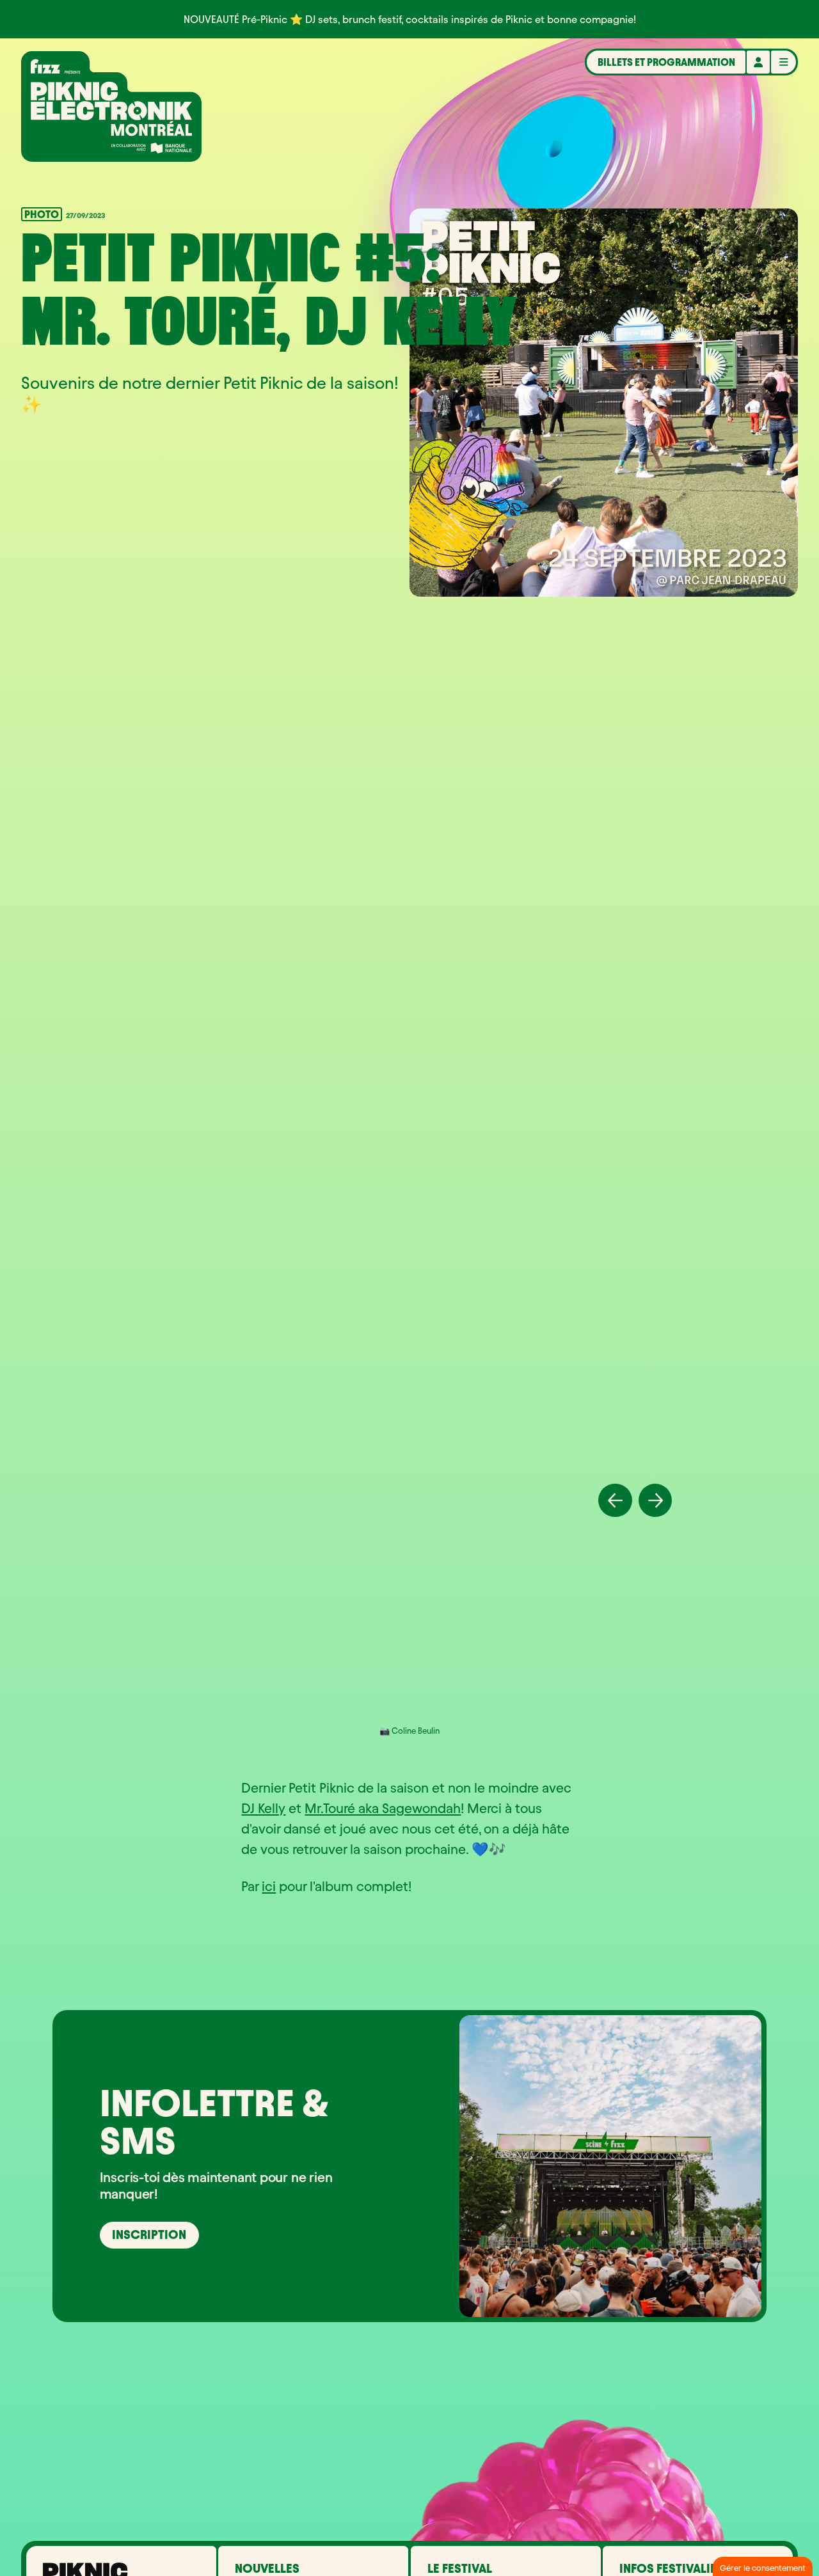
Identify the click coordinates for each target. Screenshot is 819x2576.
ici (269, 1886)
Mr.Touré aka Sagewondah (383, 1808)
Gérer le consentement (763, 2568)
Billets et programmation (666, 62)
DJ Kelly (263, 1808)
